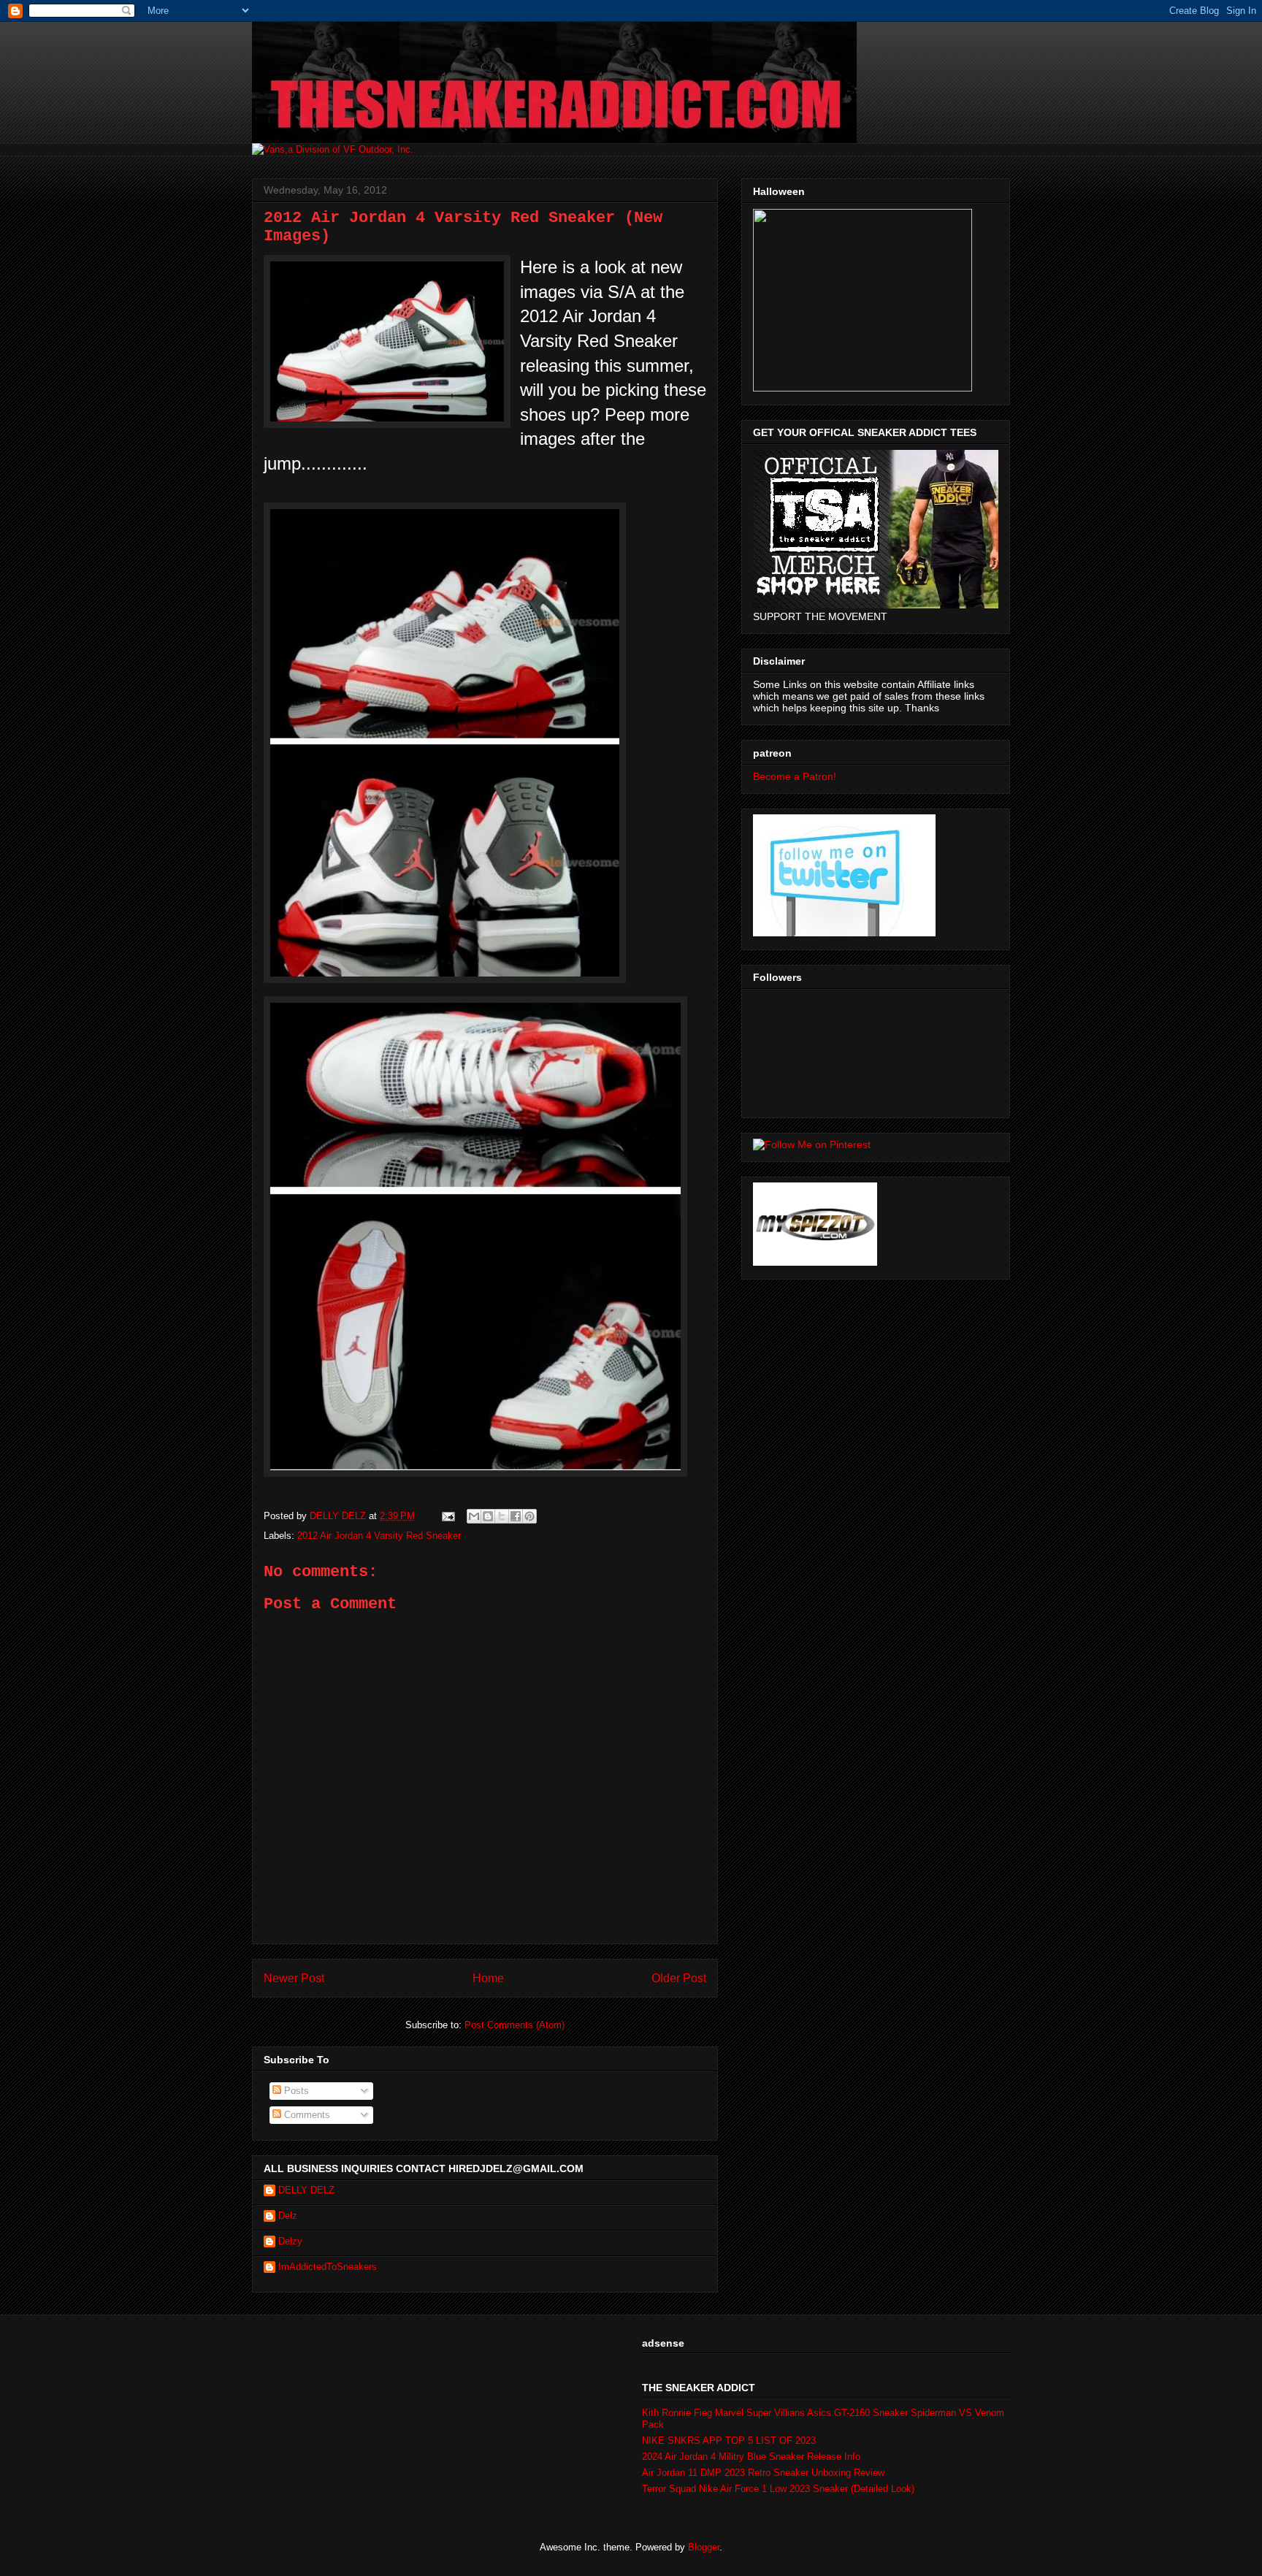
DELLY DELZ (306, 2190)
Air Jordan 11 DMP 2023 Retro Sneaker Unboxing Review (763, 2473)
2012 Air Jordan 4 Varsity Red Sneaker (379, 1536)
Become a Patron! (795, 776)
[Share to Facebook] (516, 1516)
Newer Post (294, 1978)
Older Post (679, 1978)
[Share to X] (502, 1516)
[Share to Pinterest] (529, 1516)
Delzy (290, 2241)
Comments (306, 2115)
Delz (288, 2216)
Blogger (704, 2547)
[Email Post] (447, 1516)
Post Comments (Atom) (515, 2025)
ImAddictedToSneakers (328, 2267)
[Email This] (474, 1516)
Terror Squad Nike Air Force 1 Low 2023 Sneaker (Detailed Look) (778, 2489)
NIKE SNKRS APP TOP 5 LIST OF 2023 (729, 2441)
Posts (295, 2091)
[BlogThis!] (488, 1516)
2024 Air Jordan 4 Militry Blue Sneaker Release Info (751, 2457)
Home (488, 1978)
